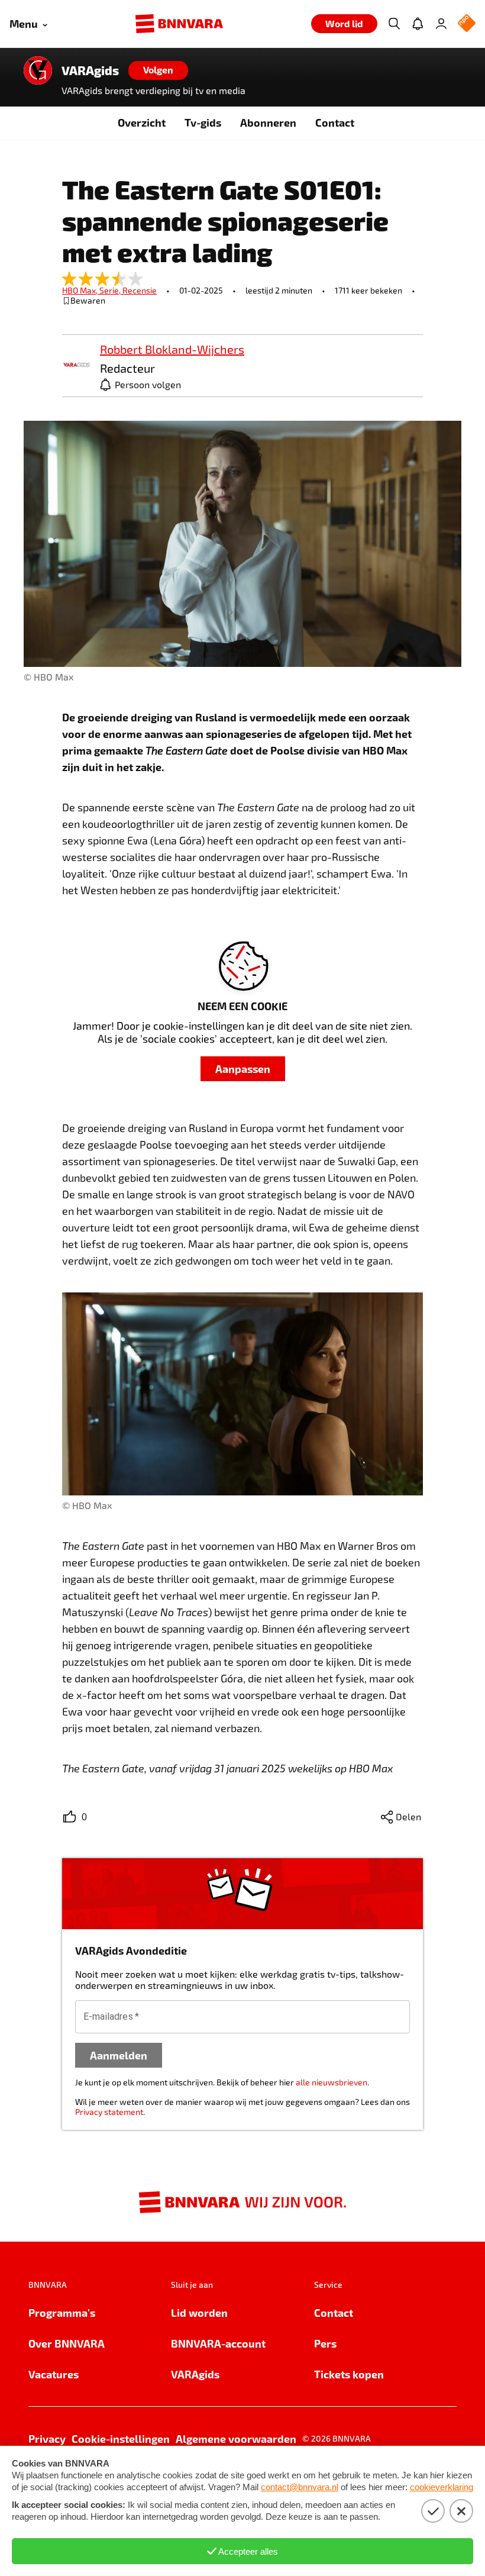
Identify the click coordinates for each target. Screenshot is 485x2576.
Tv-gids (203, 122)
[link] (76, 365)
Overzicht (142, 122)
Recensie (140, 290)
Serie (111, 290)
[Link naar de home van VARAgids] (38, 70)
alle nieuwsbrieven (332, 2082)
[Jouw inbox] (418, 24)
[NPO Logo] (467, 24)
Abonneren (268, 122)
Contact (335, 122)
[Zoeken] (394, 24)
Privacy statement (109, 2112)
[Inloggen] (441, 24)
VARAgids (90, 70)
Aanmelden (119, 2055)
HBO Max (81, 290)
